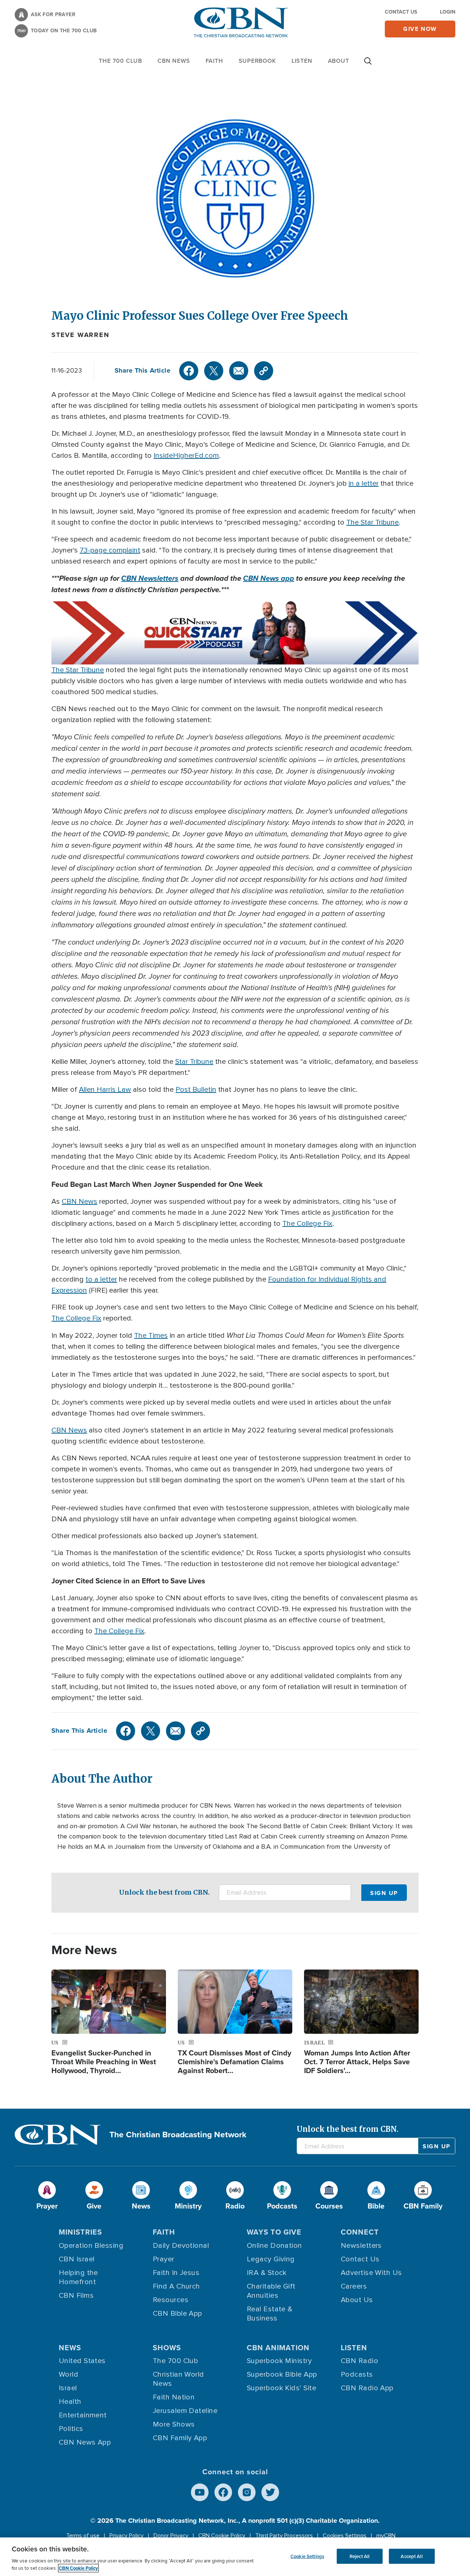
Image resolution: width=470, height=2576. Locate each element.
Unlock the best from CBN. (164, 1892)
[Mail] (239, 371)
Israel (68, 2388)
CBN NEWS (174, 61)
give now (420, 29)
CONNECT (360, 2232)
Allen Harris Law (105, 1090)
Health (70, 2402)
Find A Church (176, 2286)
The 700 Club (120, 61)
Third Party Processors (284, 2536)
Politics (71, 2429)
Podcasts (357, 2374)
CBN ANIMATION (278, 2348)
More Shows (174, 2424)
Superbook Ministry (279, 2361)
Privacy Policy (126, 2536)
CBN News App (85, 2442)
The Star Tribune (373, 522)
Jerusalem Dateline (185, 2411)
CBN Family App (180, 2438)
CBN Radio (359, 2361)
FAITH (214, 61)
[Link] (264, 371)
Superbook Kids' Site (281, 2388)
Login (448, 12)
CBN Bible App (178, 2314)
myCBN (386, 2536)
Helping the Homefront (78, 2277)
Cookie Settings (307, 2556)
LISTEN (302, 61)
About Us (357, 2300)
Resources (171, 2300)
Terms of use (83, 2536)
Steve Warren (80, 335)
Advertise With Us (371, 2273)
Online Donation (274, 2246)
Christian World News (178, 2379)
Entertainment (83, 2415)
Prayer (164, 2259)
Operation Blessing (91, 2246)
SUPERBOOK (257, 61)
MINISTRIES (80, 2232)
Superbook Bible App (282, 2374)
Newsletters (361, 2246)
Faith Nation (174, 2397)
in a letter (364, 483)
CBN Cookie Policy (222, 2536)
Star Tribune (194, 1062)
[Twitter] (214, 371)
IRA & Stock (267, 2273)
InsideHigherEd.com (186, 456)
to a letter (101, 1279)
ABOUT (339, 61)
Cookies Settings (345, 2536)
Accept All (411, 2556)
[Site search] (368, 65)
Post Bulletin (196, 1090)
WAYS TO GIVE (274, 2232)
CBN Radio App (367, 2388)
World (68, 2374)
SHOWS (167, 2348)
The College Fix (307, 1224)
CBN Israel (77, 2259)
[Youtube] (200, 2492)
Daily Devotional (181, 2246)
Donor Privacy (171, 2536)
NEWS (70, 2348)
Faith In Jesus (176, 2273)
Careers (354, 2286)
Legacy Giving (271, 2259)
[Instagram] (247, 2492)
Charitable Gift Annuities (271, 2291)
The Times (151, 1336)
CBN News (79, 1202)
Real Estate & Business (270, 2314)
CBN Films (76, 2296)
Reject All (359, 2556)
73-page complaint (110, 550)
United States (82, 2361)
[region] (235, 2557)
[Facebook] (189, 371)
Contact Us (401, 12)
